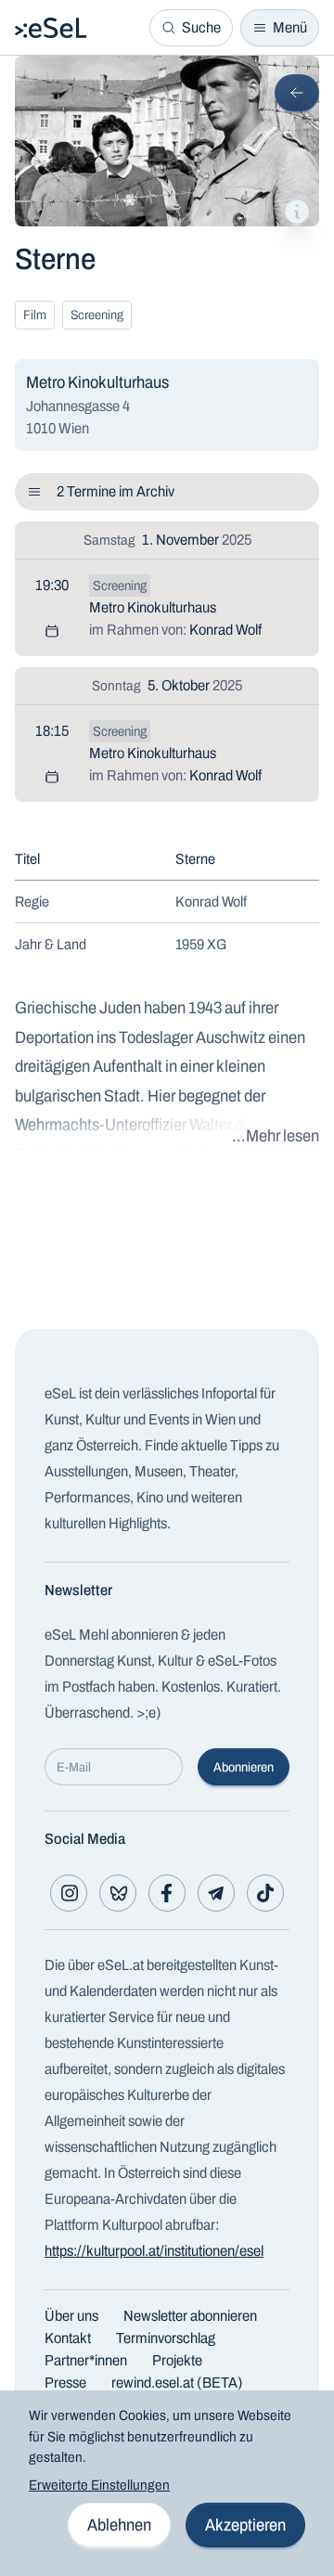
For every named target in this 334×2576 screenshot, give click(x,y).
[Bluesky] (118, 1893)
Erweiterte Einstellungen (99, 2485)
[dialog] (167, 2483)
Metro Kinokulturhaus (153, 607)
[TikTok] (265, 1893)
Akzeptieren (245, 2525)
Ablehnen (119, 2525)
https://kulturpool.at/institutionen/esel (154, 2251)
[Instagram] (69, 1893)
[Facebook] (167, 1893)
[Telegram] (216, 1893)
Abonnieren (244, 1767)
